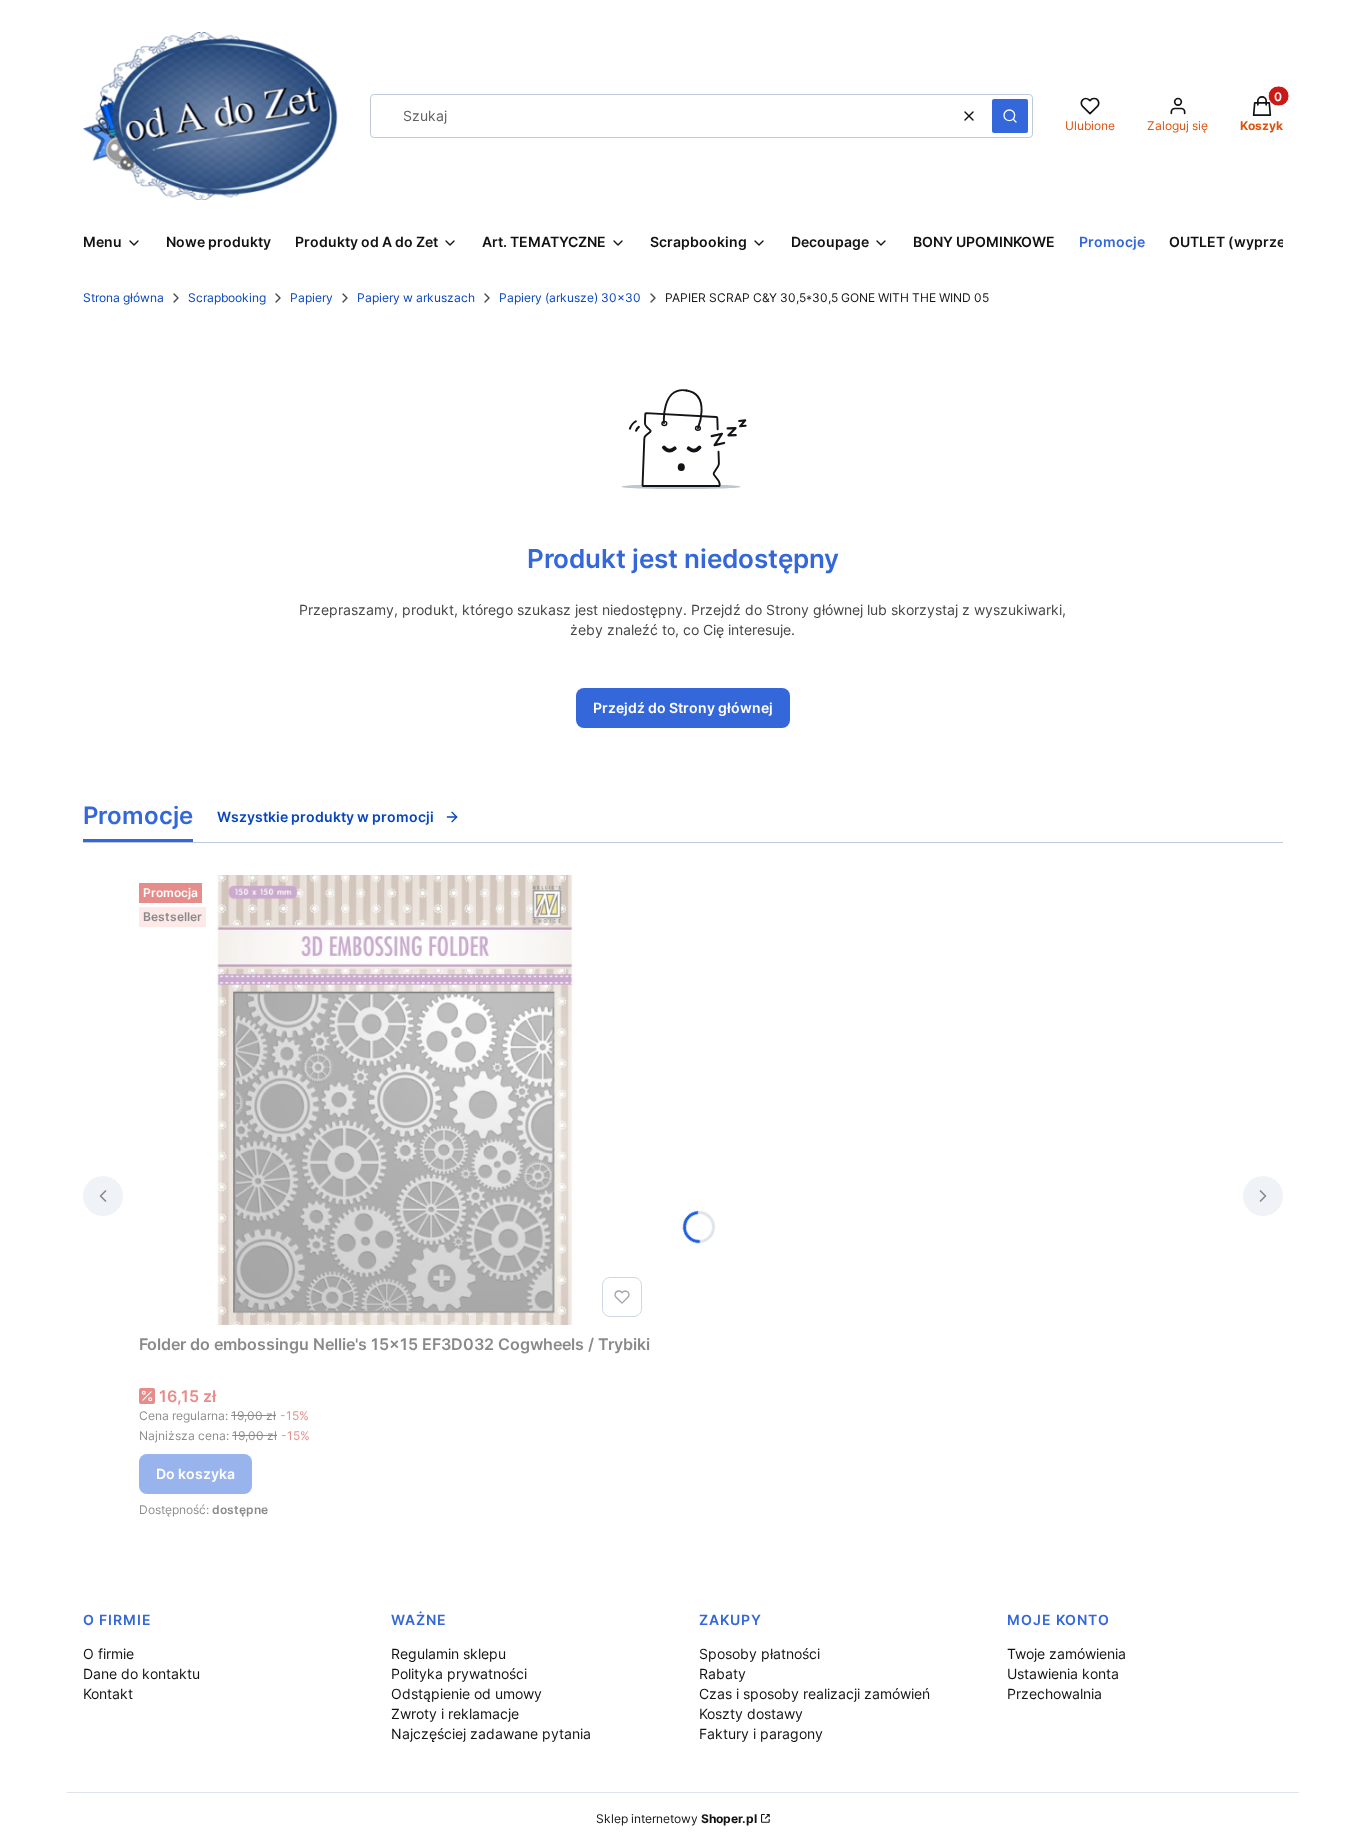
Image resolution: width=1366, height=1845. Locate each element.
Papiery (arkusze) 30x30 (570, 297)
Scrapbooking (227, 297)
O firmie (108, 1653)
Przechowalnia (1054, 1693)
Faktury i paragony (761, 1733)
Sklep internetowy (676, 1818)
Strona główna (123, 297)
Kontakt (108, 1693)
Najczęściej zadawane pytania (491, 1733)
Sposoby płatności (759, 1653)
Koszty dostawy (751, 1713)
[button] (1010, 116)
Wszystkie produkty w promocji (325, 816)
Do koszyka (195, 1473)
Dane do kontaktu (141, 1673)
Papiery (311, 297)
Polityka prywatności (459, 1673)
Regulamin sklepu (448, 1653)
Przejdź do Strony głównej (683, 707)
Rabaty (722, 1673)
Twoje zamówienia (1066, 1653)
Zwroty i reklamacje (455, 1713)
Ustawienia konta (1063, 1673)
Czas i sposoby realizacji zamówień (814, 1693)
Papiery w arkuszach (416, 297)
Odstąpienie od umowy (466, 1693)
